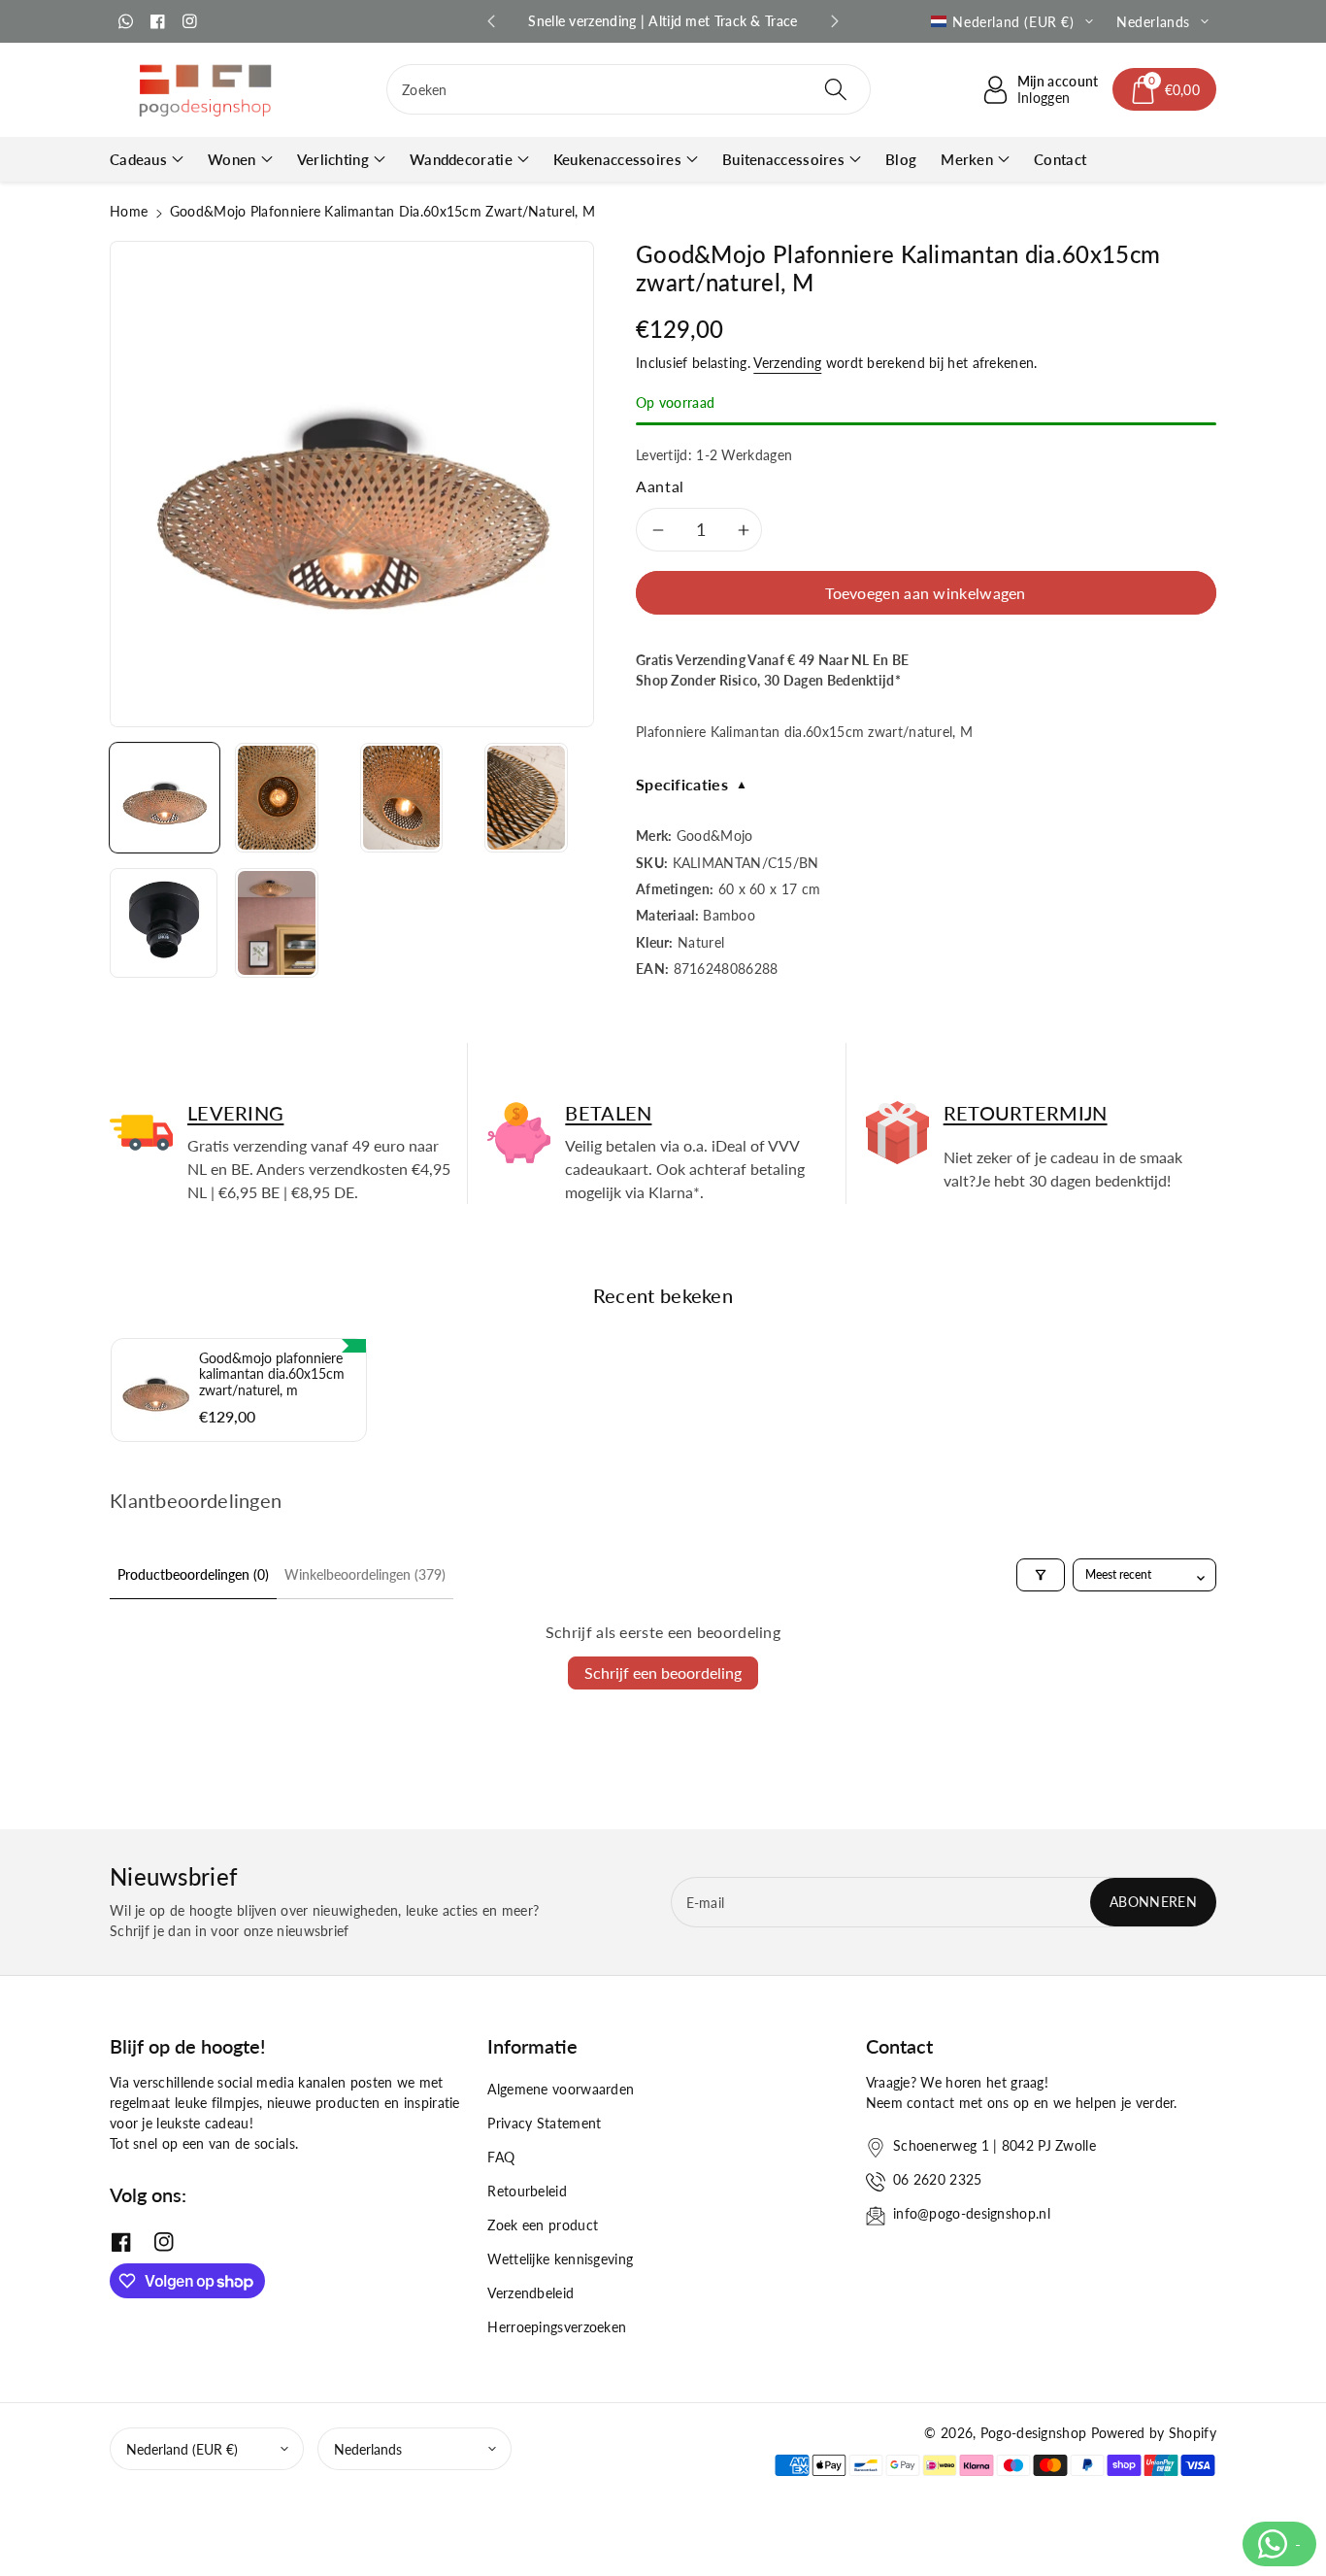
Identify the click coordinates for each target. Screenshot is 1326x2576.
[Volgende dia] (835, 21)
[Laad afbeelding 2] (277, 798)
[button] (1165, 89)
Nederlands (368, 2449)
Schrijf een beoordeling (663, 1673)
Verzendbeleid (530, 2293)
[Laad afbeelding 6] (277, 923)
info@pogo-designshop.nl (972, 2213)
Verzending (787, 363)
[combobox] (629, 89)
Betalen (608, 1113)
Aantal (660, 486)
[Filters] (1041, 1575)
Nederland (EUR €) (182, 2449)
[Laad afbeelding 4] (526, 798)
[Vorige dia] (491, 21)
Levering (235, 1113)
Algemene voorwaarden (561, 2089)
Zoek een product (543, 2225)
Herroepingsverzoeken (557, 2327)
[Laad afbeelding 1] (165, 798)
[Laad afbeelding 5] (164, 923)
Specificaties (692, 784)
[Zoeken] (835, 89)
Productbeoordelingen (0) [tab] (193, 1574)
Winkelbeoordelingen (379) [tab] (365, 1574)
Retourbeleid (527, 2191)
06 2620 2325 (938, 2179)
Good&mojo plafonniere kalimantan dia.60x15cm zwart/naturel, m (272, 1374)
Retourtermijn (1026, 1113)
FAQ (501, 2157)
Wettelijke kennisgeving (560, 2259)
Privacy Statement (544, 2123)
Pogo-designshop (1034, 2433)
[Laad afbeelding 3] (402, 798)
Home (129, 211)
